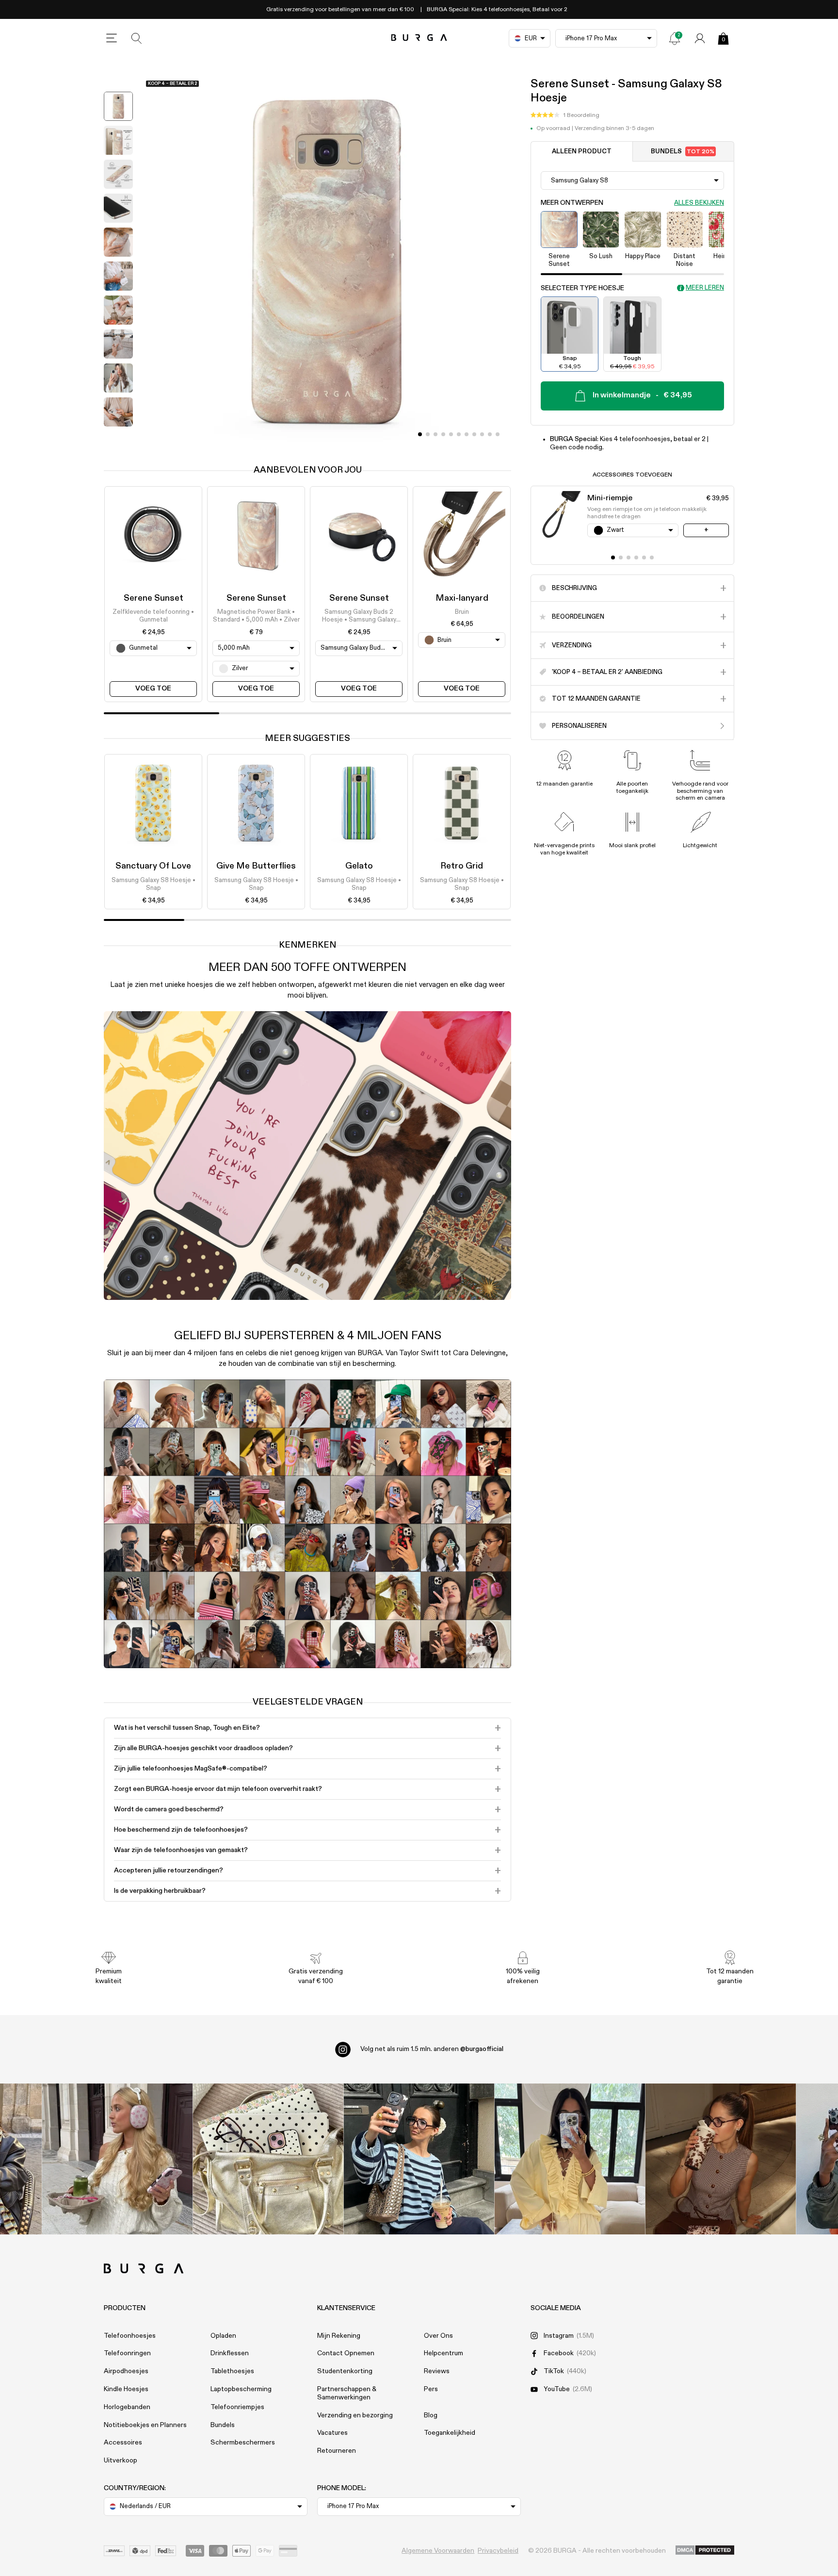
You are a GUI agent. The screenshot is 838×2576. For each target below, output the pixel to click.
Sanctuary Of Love (153, 866)
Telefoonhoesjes (130, 2336)
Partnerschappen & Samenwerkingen (347, 2393)
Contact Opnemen (346, 2353)
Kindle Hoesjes (126, 2389)
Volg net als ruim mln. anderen (432, 2049)
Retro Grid (462, 866)
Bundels (683, 152)
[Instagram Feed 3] (721, 2159)
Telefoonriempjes (237, 2407)
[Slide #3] (443, 434)
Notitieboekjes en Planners (145, 2425)
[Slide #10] (498, 434)
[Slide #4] (451, 434)
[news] (675, 38)
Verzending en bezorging (355, 2415)
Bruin (462, 612)
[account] (700, 38)
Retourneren (337, 2451)
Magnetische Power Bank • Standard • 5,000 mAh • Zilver (256, 616)
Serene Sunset (153, 598)
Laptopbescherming (241, 2389)
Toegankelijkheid (450, 2433)
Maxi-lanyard (462, 598)
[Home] (419, 38)
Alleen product (582, 152)
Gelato (359, 866)
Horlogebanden (127, 2407)
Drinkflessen (230, 2353)
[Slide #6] (467, 434)
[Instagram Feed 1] (419, 2159)
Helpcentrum (443, 2353)
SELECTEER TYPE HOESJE (582, 288)
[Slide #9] (490, 434)
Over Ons (438, 2336)
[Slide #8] (482, 434)
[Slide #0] (420, 434)
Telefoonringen (127, 2353)
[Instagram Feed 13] (118, 2159)
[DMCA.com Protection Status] (705, 2551)
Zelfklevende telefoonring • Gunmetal (153, 616)
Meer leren (705, 288)
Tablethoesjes (232, 2371)
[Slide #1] (428, 434)
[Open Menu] (112, 38)
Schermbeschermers (243, 2443)
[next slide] (118, 439)
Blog (431, 2415)
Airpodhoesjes (126, 2371)
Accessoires (123, 2443)
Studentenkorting (345, 2371)
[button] (565, 115)
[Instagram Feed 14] (268, 2159)
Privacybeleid (498, 2551)
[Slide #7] (474, 434)
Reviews (437, 2371)
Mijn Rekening (339, 2336)
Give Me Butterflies (256, 866)
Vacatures (332, 2433)
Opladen (223, 2336)
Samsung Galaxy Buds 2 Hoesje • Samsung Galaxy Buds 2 (359, 617)
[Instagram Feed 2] (570, 2159)
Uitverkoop (121, 2461)
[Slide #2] (435, 434)
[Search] (137, 38)
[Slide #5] (459, 434)
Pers (431, 2389)
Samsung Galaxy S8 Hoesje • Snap (153, 884)
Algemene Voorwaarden (438, 2551)
